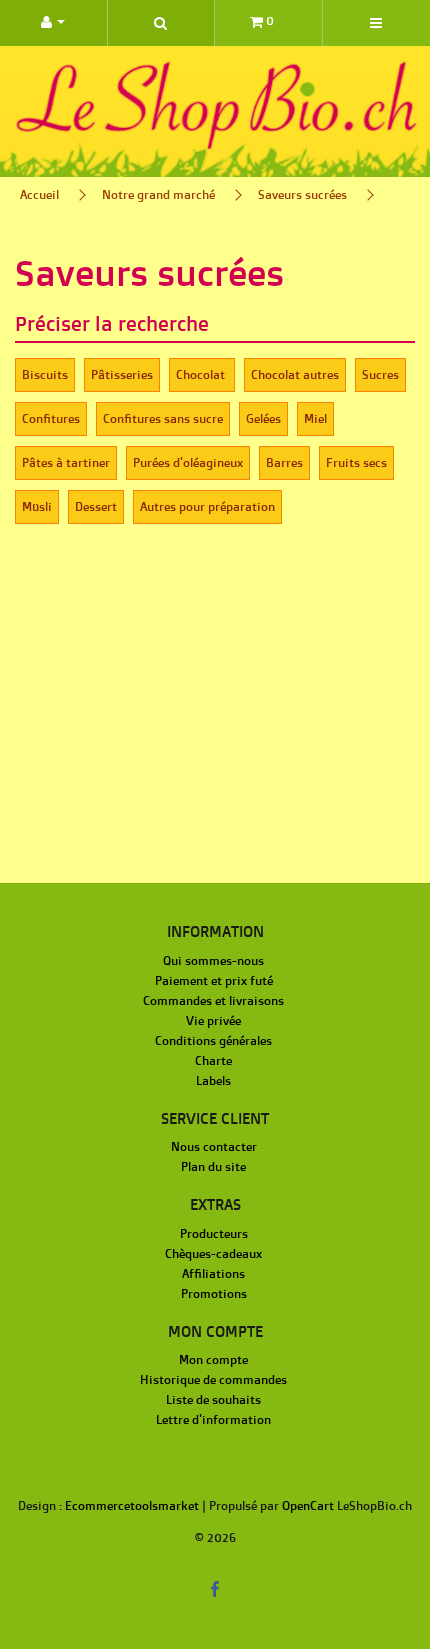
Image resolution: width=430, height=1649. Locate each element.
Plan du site (213, 1166)
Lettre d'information (213, 1419)
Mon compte (213, 1359)
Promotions (214, 1293)
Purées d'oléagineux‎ (188, 462)
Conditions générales (213, 1040)
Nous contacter (214, 1146)
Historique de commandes (213, 1379)
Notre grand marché (158, 194)
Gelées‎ (263, 418)
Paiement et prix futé (214, 980)
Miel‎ (315, 418)
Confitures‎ (51, 418)
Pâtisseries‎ (122, 374)
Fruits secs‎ (356, 462)
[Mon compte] (53, 23)
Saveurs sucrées (302, 194)
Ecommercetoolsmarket (132, 1505)
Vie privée (213, 1020)
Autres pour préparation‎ (207, 506)
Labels (213, 1080)
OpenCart (308, 1505)
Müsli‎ (37, 506)
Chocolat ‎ (202, 374)
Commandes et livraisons (213, 1000)
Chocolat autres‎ (295, 374)
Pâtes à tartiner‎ (66, 462)
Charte (213, 1060)
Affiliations (213, 1273)
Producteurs (214, 1233)
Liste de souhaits (213, 1399)
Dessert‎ (96, 506)
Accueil (39, 194)
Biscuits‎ (45, 374)
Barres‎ (284, 462)
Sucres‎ (380, 374)
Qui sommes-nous (213, 960)
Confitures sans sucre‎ (163, 418)
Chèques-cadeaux (213, 1253)
